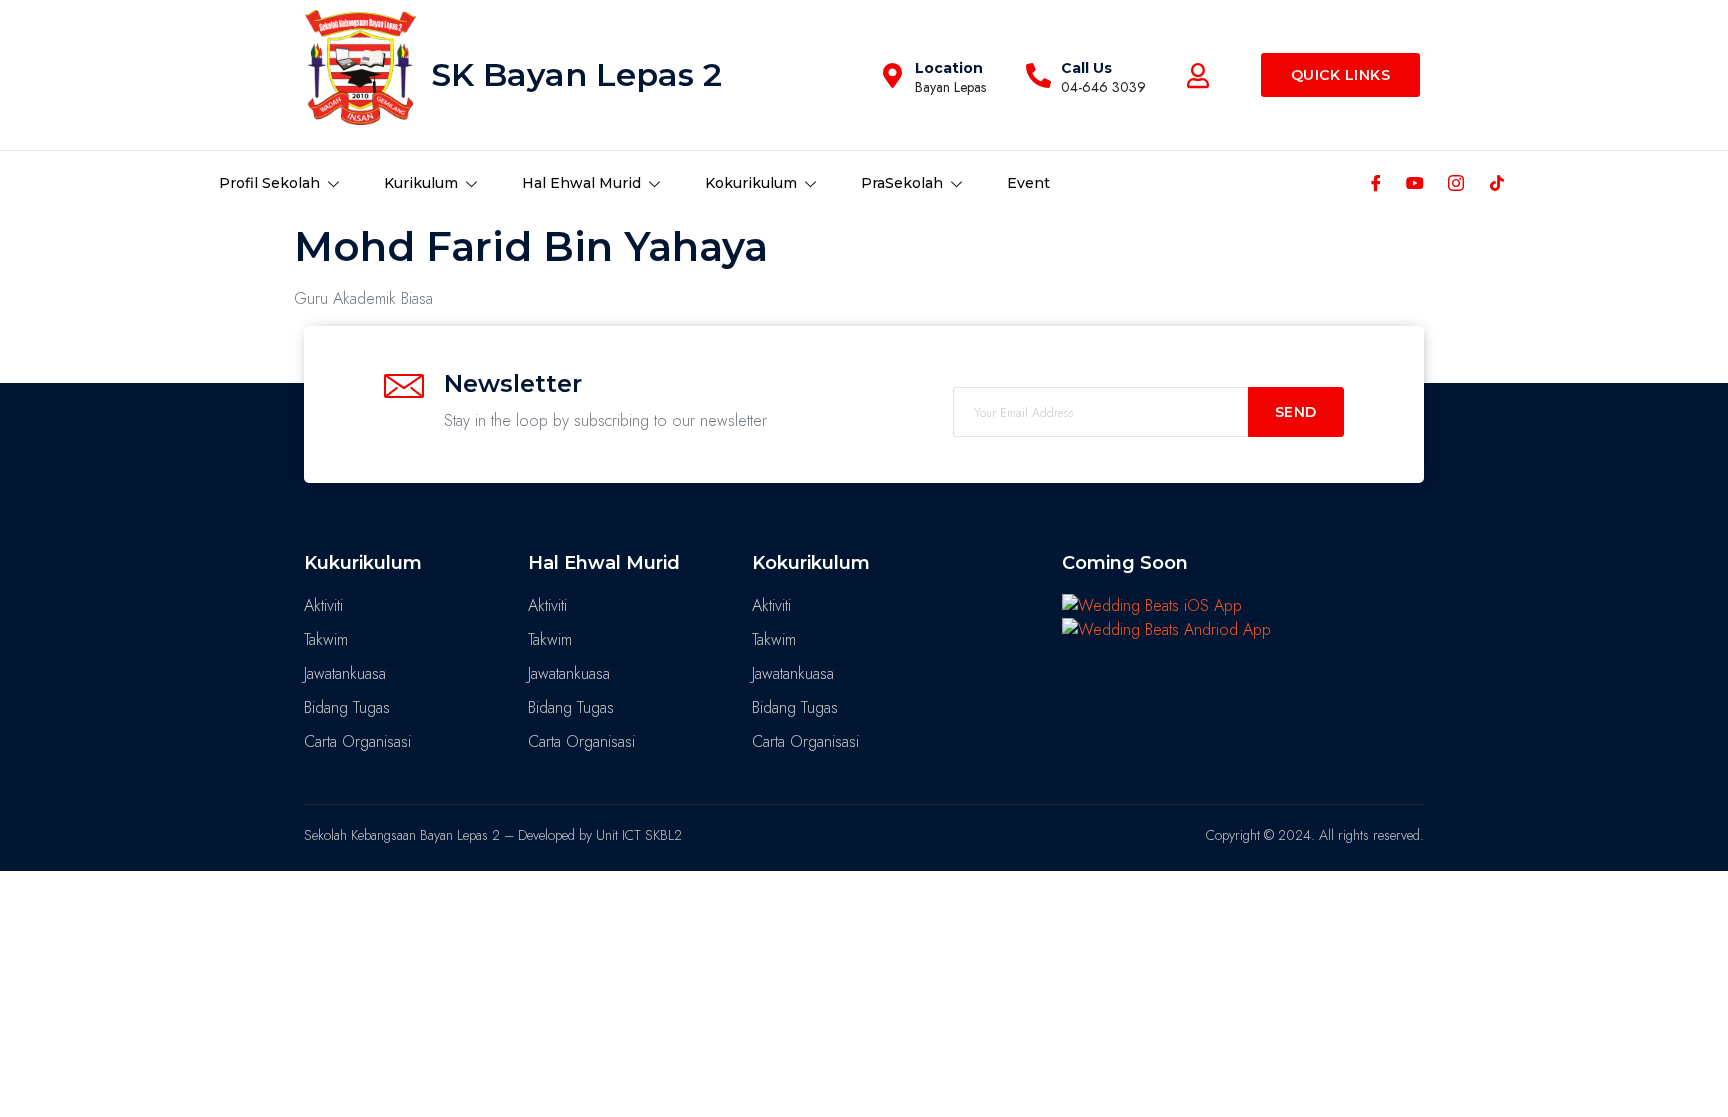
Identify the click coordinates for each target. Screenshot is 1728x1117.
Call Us (1086, 68)
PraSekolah (902, 183)
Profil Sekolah (269, 183)
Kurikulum (421, 183)
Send (1296, 412)
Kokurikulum (751, 183)
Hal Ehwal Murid (581, 183)
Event (1028, 183)
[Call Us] (1038, 75)
